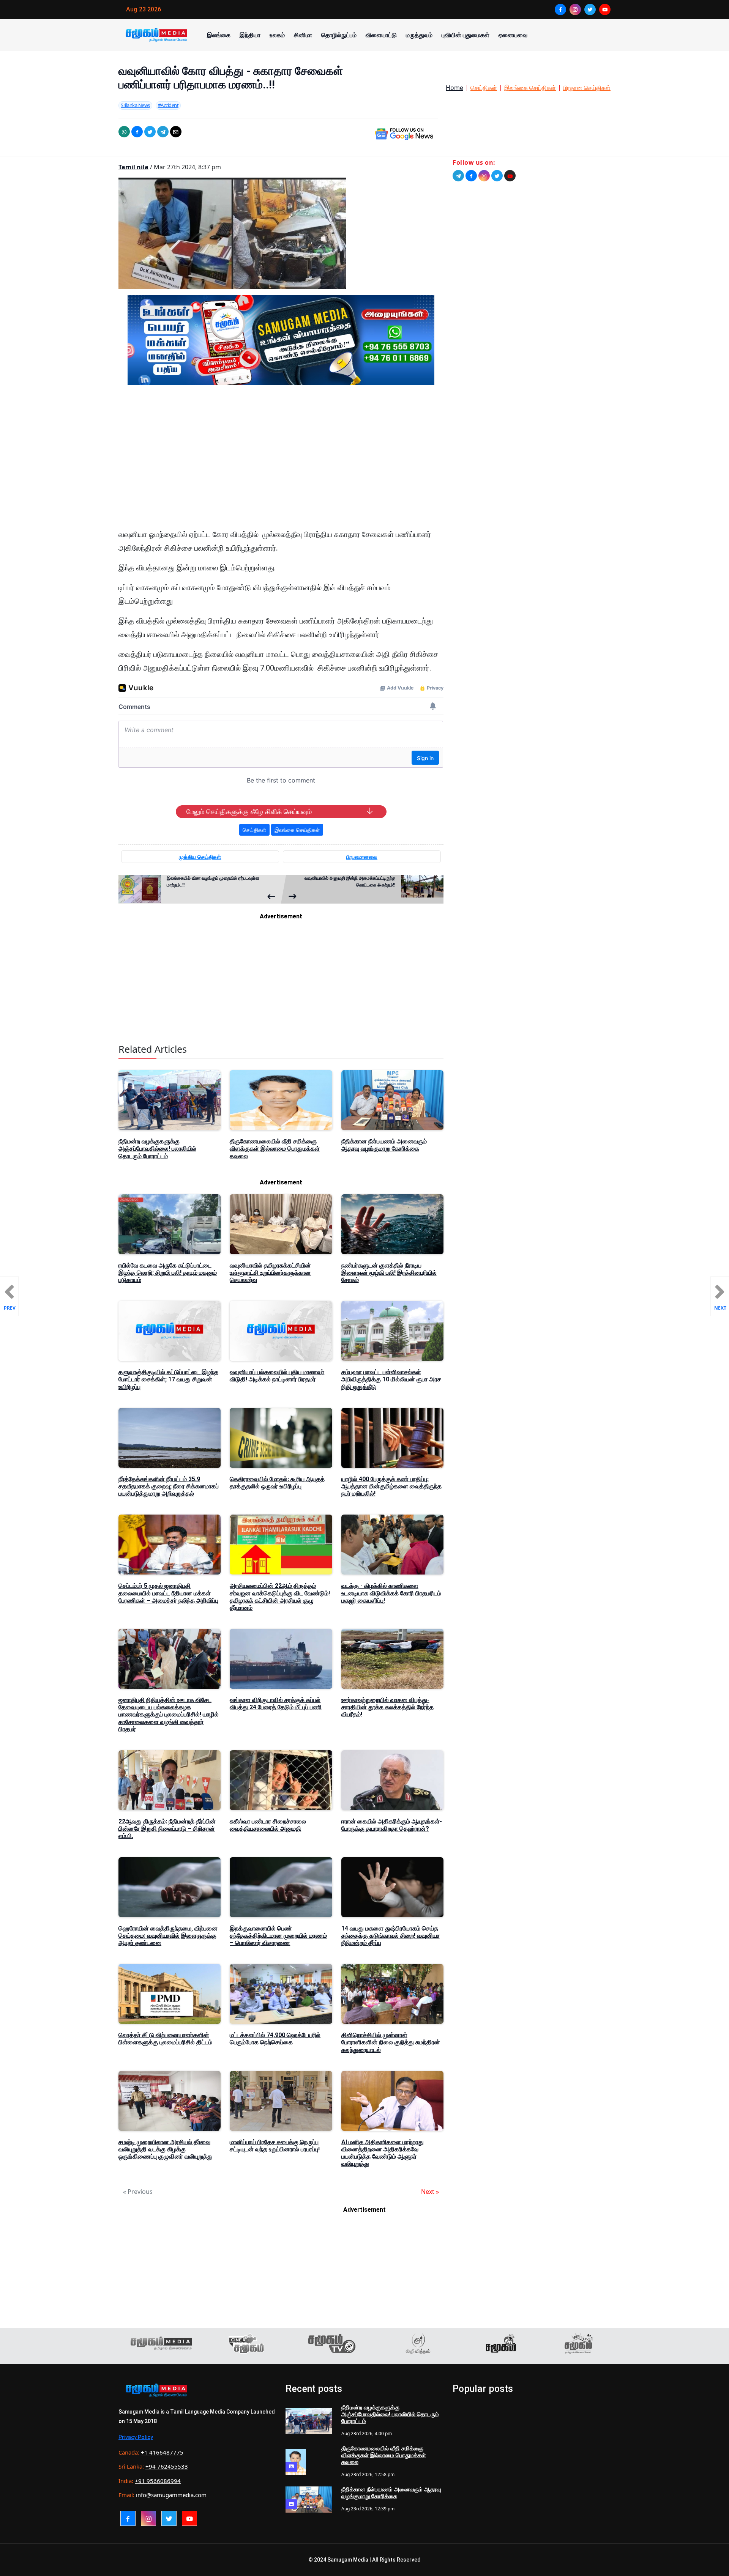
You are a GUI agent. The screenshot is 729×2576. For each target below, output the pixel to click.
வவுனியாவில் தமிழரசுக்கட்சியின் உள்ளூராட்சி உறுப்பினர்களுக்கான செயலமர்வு (270, 1273)
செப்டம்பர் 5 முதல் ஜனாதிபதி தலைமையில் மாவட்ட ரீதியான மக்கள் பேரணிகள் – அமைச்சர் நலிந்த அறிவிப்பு (168, 1593)
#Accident (168, 105)
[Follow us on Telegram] (458, 176)
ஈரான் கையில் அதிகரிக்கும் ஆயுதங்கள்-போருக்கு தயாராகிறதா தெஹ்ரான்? (392, 1825)
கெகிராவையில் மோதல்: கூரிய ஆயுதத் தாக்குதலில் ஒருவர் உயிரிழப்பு (277, 1483)
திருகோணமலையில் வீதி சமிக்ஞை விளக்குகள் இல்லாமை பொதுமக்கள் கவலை (275, 1149)
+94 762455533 (167, 2466)
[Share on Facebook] (137, 132)
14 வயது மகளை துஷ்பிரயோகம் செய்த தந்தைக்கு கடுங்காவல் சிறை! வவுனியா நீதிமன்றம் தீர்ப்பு (391, 1936)
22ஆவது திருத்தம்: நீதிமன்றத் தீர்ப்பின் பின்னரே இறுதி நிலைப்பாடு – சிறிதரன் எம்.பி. (167, 1829)
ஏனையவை (513, 35)
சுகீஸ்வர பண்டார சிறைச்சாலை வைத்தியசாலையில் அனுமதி (268, 1825)
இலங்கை (219, 35)
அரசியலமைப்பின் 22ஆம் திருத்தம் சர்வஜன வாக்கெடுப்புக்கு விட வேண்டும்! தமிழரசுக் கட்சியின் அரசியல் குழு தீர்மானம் (280, 1597)
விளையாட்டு (381, 35)
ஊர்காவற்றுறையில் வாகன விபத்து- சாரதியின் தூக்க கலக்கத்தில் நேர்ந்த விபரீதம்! (387, 1707)
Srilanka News (135, 105)
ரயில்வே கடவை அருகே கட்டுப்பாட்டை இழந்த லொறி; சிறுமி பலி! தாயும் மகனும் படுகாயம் (168, 1273)
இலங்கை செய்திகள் (530, 88)
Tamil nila (133, 167)
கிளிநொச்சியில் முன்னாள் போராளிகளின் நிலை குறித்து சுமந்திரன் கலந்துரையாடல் (391, 2042)
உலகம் (277, 35)
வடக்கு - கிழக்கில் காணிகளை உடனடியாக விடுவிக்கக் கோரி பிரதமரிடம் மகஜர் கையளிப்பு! (391, 1593)
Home (454, 88)
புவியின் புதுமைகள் (465, 35)
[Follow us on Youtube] (510, 176)
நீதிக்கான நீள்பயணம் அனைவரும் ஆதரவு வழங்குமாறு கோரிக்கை (384, 1145)
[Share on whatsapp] (124, 132)
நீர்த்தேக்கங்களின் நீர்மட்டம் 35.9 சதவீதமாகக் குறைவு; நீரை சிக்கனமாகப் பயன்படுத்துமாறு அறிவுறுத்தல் (169, 1486)
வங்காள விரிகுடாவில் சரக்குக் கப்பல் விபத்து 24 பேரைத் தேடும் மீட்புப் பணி (276, 1704)
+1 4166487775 (162, 2452)
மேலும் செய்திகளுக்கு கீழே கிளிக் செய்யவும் (249, 812)
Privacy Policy (136, 2437)
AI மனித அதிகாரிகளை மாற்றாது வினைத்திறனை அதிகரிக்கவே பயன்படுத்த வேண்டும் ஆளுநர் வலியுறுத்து (383, 2153)
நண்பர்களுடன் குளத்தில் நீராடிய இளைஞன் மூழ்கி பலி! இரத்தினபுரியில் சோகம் (389, 1273)
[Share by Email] (176, 132)
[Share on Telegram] (163, 132)
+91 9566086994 (158, 2481)
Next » (430, 2192)
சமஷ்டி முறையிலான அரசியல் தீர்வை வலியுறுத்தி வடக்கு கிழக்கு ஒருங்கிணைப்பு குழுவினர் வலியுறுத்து (166, 2149)
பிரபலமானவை (362, 857)
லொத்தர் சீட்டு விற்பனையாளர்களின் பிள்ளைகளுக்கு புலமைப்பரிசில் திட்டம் (165, 2039)
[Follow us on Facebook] (471, 176)
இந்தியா (250, 35)
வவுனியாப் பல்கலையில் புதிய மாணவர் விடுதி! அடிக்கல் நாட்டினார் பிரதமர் (277, 1376)
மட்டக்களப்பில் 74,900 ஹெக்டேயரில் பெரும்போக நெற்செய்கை (275, 2039)
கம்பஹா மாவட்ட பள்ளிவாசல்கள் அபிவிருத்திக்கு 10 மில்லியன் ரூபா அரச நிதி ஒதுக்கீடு (391, 1379)
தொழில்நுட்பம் (339, 35)
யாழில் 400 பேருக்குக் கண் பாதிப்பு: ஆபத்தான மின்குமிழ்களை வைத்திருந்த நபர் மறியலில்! (391, 1486)
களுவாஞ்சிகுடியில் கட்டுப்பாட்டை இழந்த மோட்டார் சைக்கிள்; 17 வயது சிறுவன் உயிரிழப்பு (168, 1379)
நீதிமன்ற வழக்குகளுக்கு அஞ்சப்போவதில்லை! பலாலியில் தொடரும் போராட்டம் (157, 1149)
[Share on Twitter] (150, 132)
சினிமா (303, 35)
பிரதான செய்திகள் (587, 88)
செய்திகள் (484, 88)
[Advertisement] (281, 463)
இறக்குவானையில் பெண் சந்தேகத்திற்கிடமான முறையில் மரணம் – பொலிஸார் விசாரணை (278, 1936)
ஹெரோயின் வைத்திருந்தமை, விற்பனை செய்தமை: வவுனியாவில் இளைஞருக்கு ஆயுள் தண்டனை (168, 1936)
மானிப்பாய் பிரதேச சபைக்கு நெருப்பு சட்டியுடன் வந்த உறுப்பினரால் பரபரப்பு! (275, 2146)
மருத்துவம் (419, 35)
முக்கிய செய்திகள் (200, 857)
